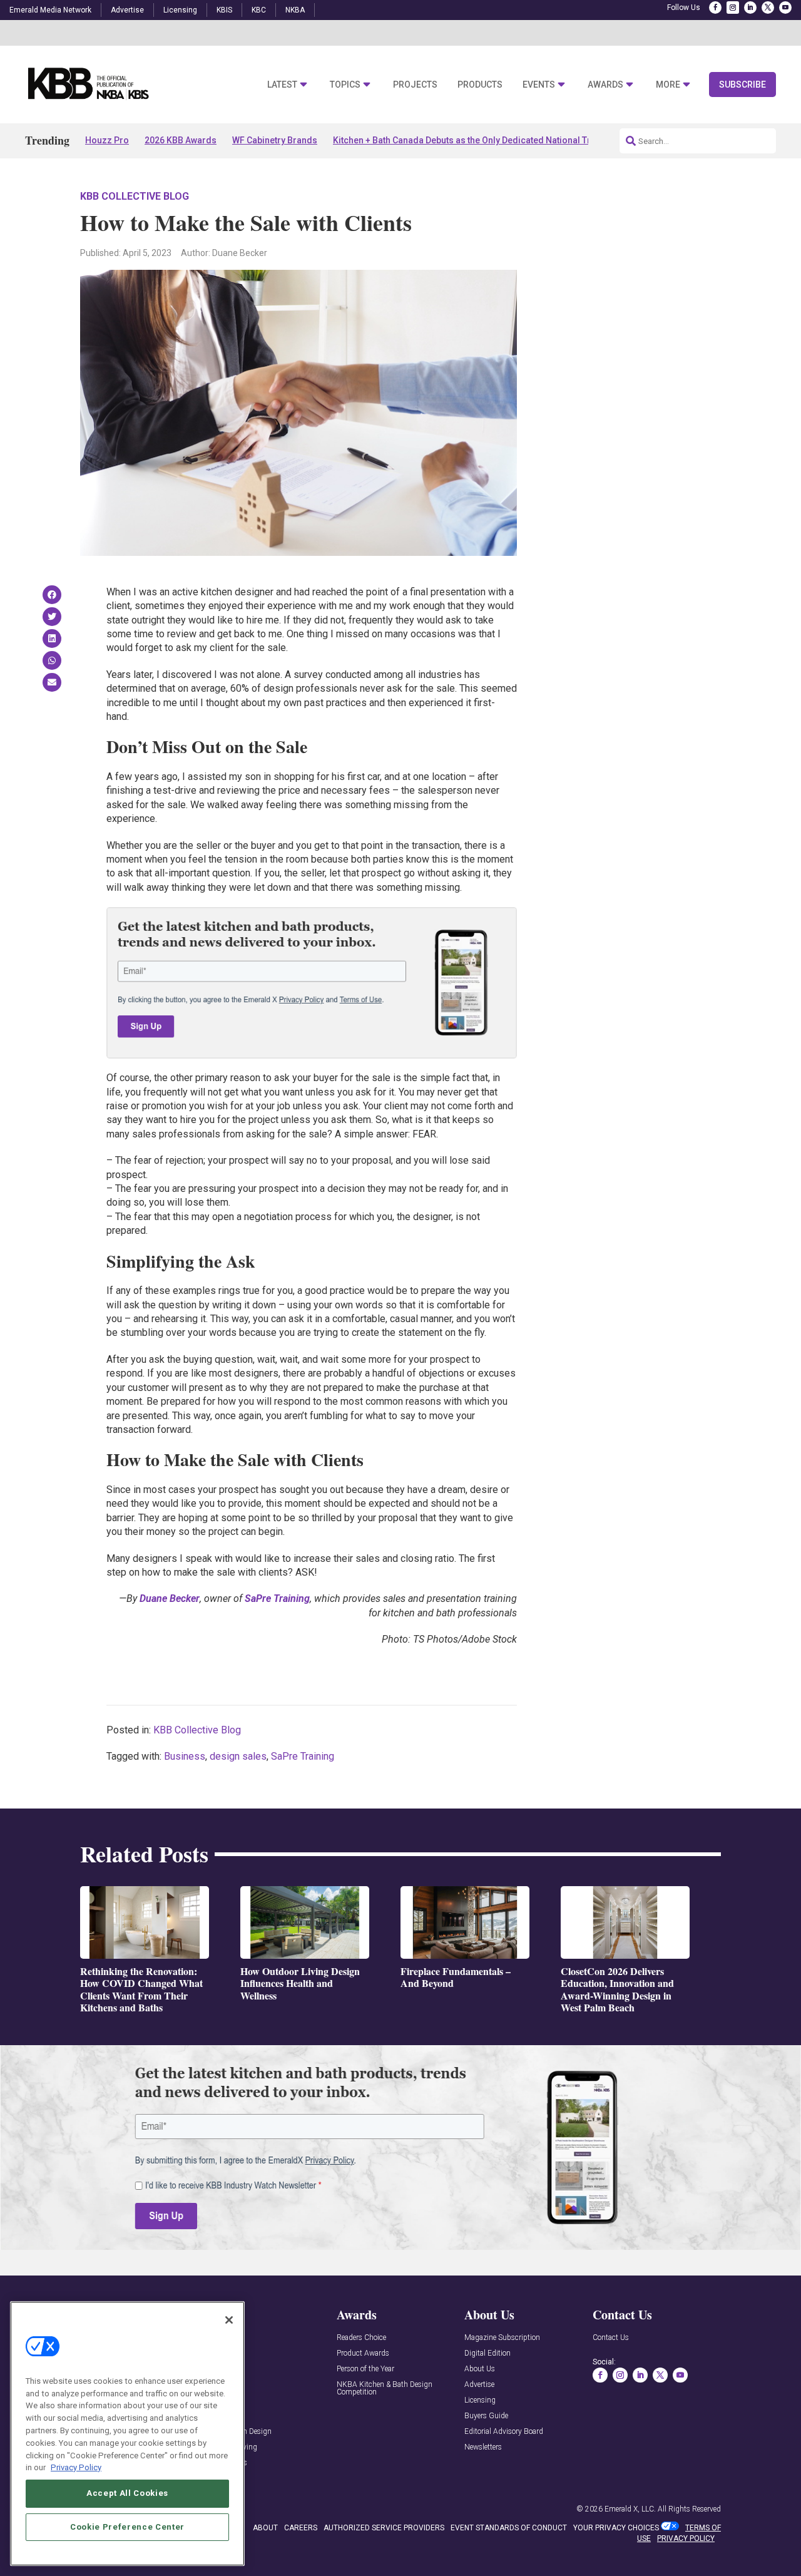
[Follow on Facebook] (715, 8)
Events (539, 85)
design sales (238, 1756)
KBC (259, 10)
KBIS (224, 10)
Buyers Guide (486, 2416)
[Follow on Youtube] (785, 8)
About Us (480, 2369)
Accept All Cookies (127, 2493)
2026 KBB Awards (181, 140)
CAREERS (301, 2528)
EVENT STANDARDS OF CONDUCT (509, 2528)
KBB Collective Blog (135, 196)
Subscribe (742, 85)
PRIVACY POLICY (686, 2538)
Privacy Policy (76, 2467)
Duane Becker (170, 1598)
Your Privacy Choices (616, 2528)
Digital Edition (487, 2353)
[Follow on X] (768, 8)
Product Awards (363, 2353)
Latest (282, 85)
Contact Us (611, 2338)
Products (480, 85)
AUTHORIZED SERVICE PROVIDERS (384, 2528)
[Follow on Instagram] (733, 8)
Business (185, 1756)
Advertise (127, 10)
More (668, 85)
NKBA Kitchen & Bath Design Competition (385, 2389)
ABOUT (265, 2528)
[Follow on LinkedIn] (750, 8)
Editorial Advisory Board (504, 2432)
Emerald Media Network (50, 10)
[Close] (229, 2320)
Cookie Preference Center (127, 2527)
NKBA (295, 10)
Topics (345, 85)
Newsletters (483, 2447)
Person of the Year (365, 2369)
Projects (415, 85)
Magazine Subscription (502, 2338)
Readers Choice (361, 2338)
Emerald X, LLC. (630, 2509)
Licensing (180, 10)
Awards (605, 85)
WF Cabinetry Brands (275, 140)
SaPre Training (277, 1598)
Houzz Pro (107, 140)
